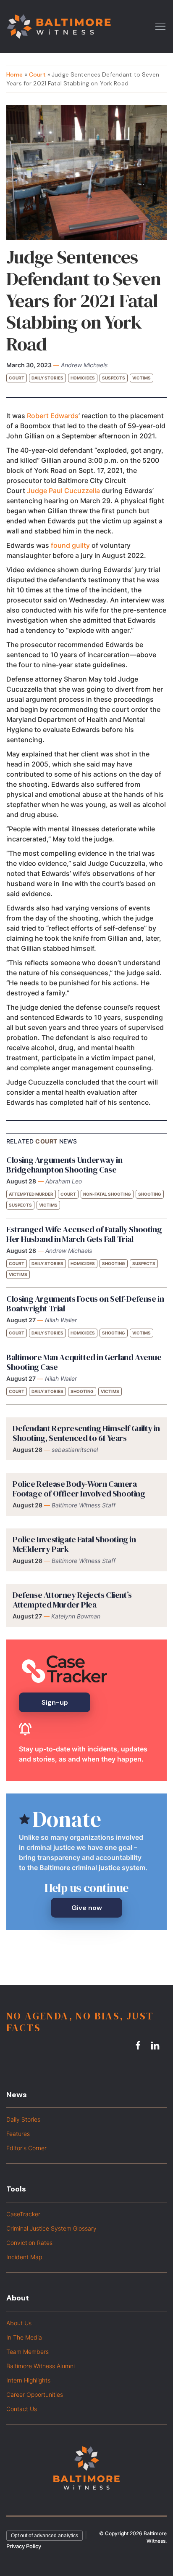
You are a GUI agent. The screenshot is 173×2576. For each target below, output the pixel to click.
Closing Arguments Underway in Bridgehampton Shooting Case (64, 1165)
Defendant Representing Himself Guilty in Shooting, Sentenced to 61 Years (86, 1433)
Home (15, 74)
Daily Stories (47, 378)
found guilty (70, 545)
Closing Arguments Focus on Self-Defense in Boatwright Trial (85, 1304)
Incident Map (24, 2257)
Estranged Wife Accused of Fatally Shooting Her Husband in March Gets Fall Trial (84, 1234)
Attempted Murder (31, 1194)
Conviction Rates (29, 2243)
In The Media (24, 2337)
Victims (142, 378)
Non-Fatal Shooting (107, 1194)
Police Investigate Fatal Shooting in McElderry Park (74, 1544)
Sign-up (55, 1702)
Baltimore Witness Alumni (41, 2366)
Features (18, 2134)
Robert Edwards (53, 416)
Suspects (114, 378)
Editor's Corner (26, 2148)
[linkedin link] (156, 2045)
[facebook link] (139, 2045)
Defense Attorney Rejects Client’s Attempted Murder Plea (72, 1600)
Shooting (150, 1194)
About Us (19, 2323)
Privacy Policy (24, 2546)
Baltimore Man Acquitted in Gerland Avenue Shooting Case (84, 1362)
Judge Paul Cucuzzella (63, 491)
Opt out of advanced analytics (45, 2536)
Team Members (28, 2352)
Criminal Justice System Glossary (51, 2228)
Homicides (83, 378)
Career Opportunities (35, 2394)
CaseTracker (23, 2214)
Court (37, 74)
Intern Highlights (28, 2380)
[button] (160, 26)
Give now (87, 1908)
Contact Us (22, 2409)
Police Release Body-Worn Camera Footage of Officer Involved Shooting (79, 1489)
